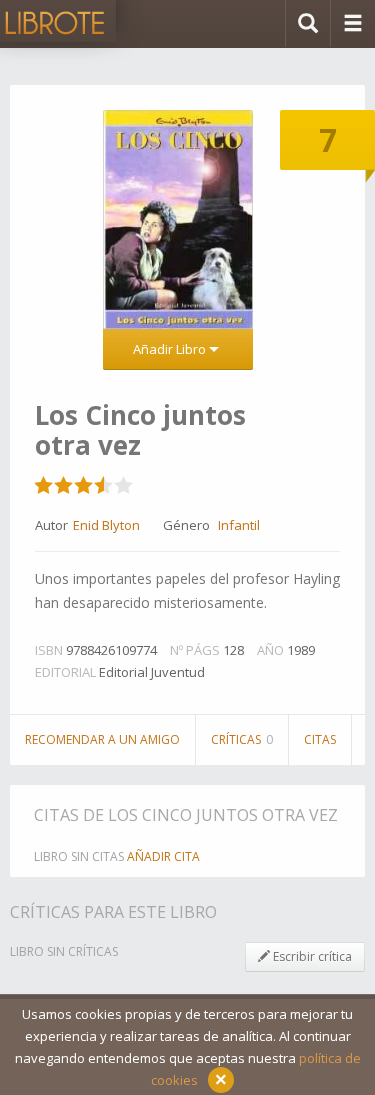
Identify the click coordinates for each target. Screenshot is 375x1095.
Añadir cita (163, 856)
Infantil (239, 525)
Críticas (242, 739)
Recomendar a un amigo (102, 739)
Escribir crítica (311, 956)
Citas (320, 739)
